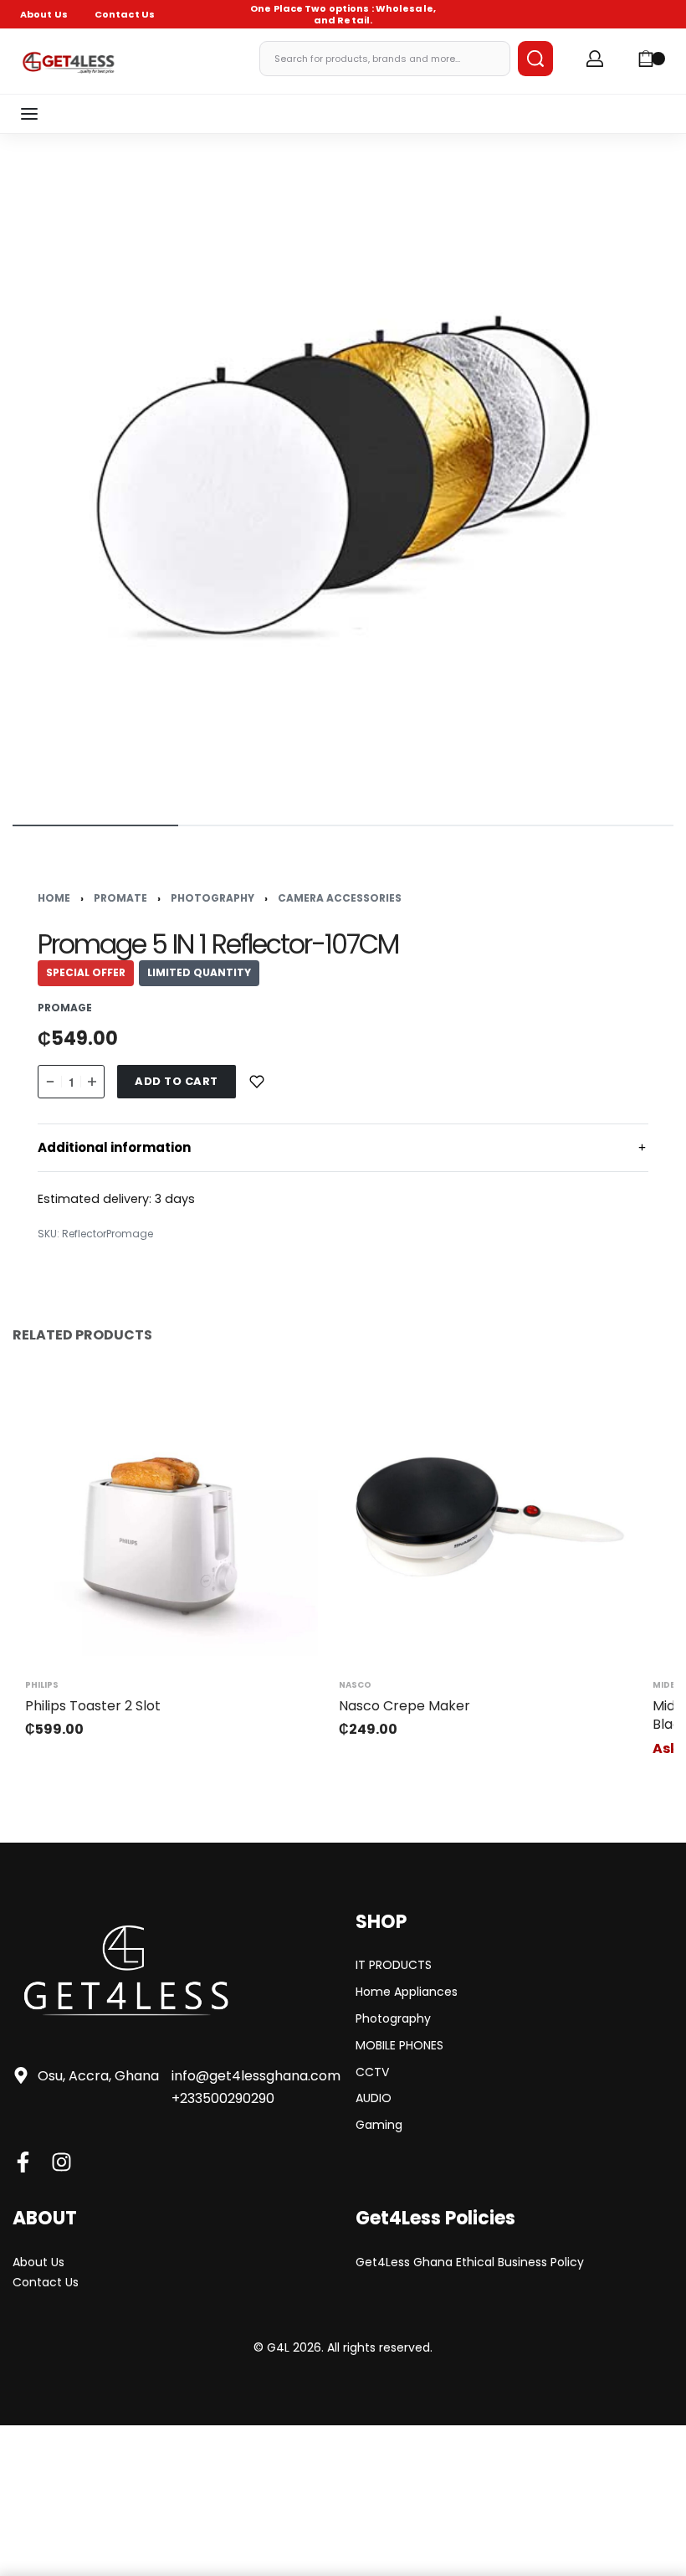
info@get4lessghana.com (256, 2076)
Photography (212, 898)
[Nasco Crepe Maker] (479, 1516)
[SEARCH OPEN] (535, 59)
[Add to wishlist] (257, 1082)
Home (54, 898)
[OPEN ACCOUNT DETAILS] (595, 59)
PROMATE (120, 898)
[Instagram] (61, 2162)
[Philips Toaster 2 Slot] (165, 1516)
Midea (667, 1685)
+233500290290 (223, 2098)
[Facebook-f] (23, 2162)
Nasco (355, 1685)
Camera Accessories (340, 898)
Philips (42, 1685)
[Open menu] (29, 114)
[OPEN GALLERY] (343, 477)
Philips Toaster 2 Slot (93, 1706)
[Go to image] (95, 825)
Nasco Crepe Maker (404, 1706)
